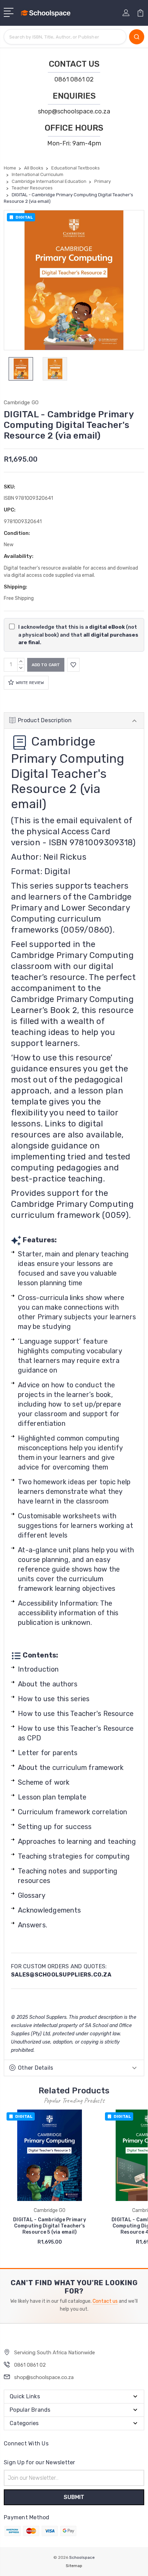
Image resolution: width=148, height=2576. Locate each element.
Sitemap (74, 2566)
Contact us (105, 2301)
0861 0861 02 (74, 79)
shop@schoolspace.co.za (74, 111)
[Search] (137, 37)
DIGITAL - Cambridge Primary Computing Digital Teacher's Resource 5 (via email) (50, 2226)
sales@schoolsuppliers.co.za (61, 1975)
